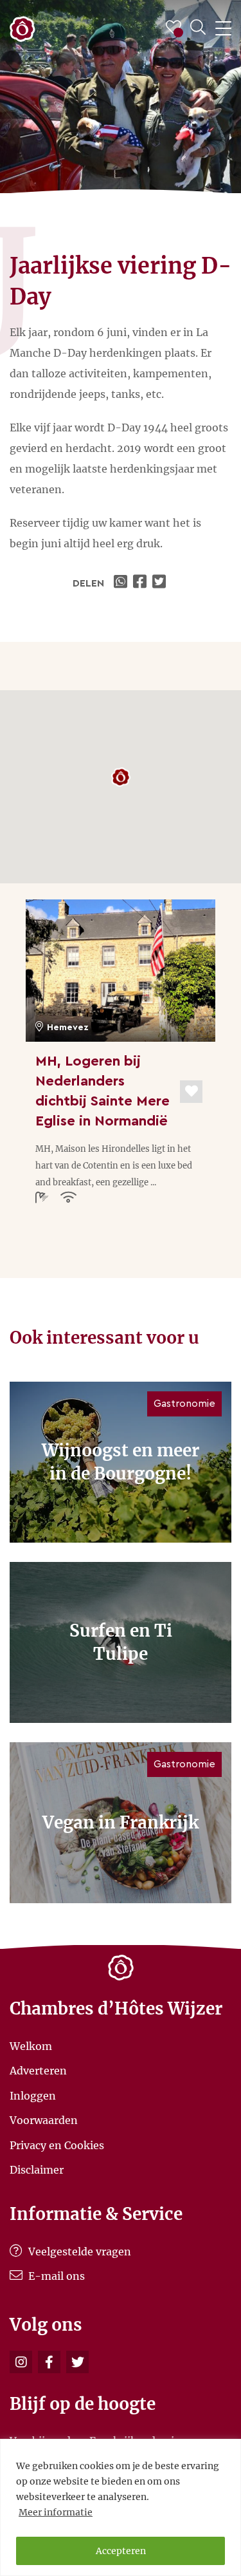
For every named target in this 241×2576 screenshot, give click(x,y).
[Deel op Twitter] (161, 583)
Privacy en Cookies (57, 2145)
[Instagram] (21, 2362)
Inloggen (33, 2095)
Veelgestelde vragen (78, 2252)
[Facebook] (49, 2362)
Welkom (31, 2045)
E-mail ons (55, 2276)
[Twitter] (77, 2362)
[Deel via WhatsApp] (122, 583)
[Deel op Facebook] (141, 583)
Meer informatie (56, 2512)
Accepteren (121, 2551)
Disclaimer (37, 2170)
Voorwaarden (44, 2120)
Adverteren (38, 2071)
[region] (121, 2507)
